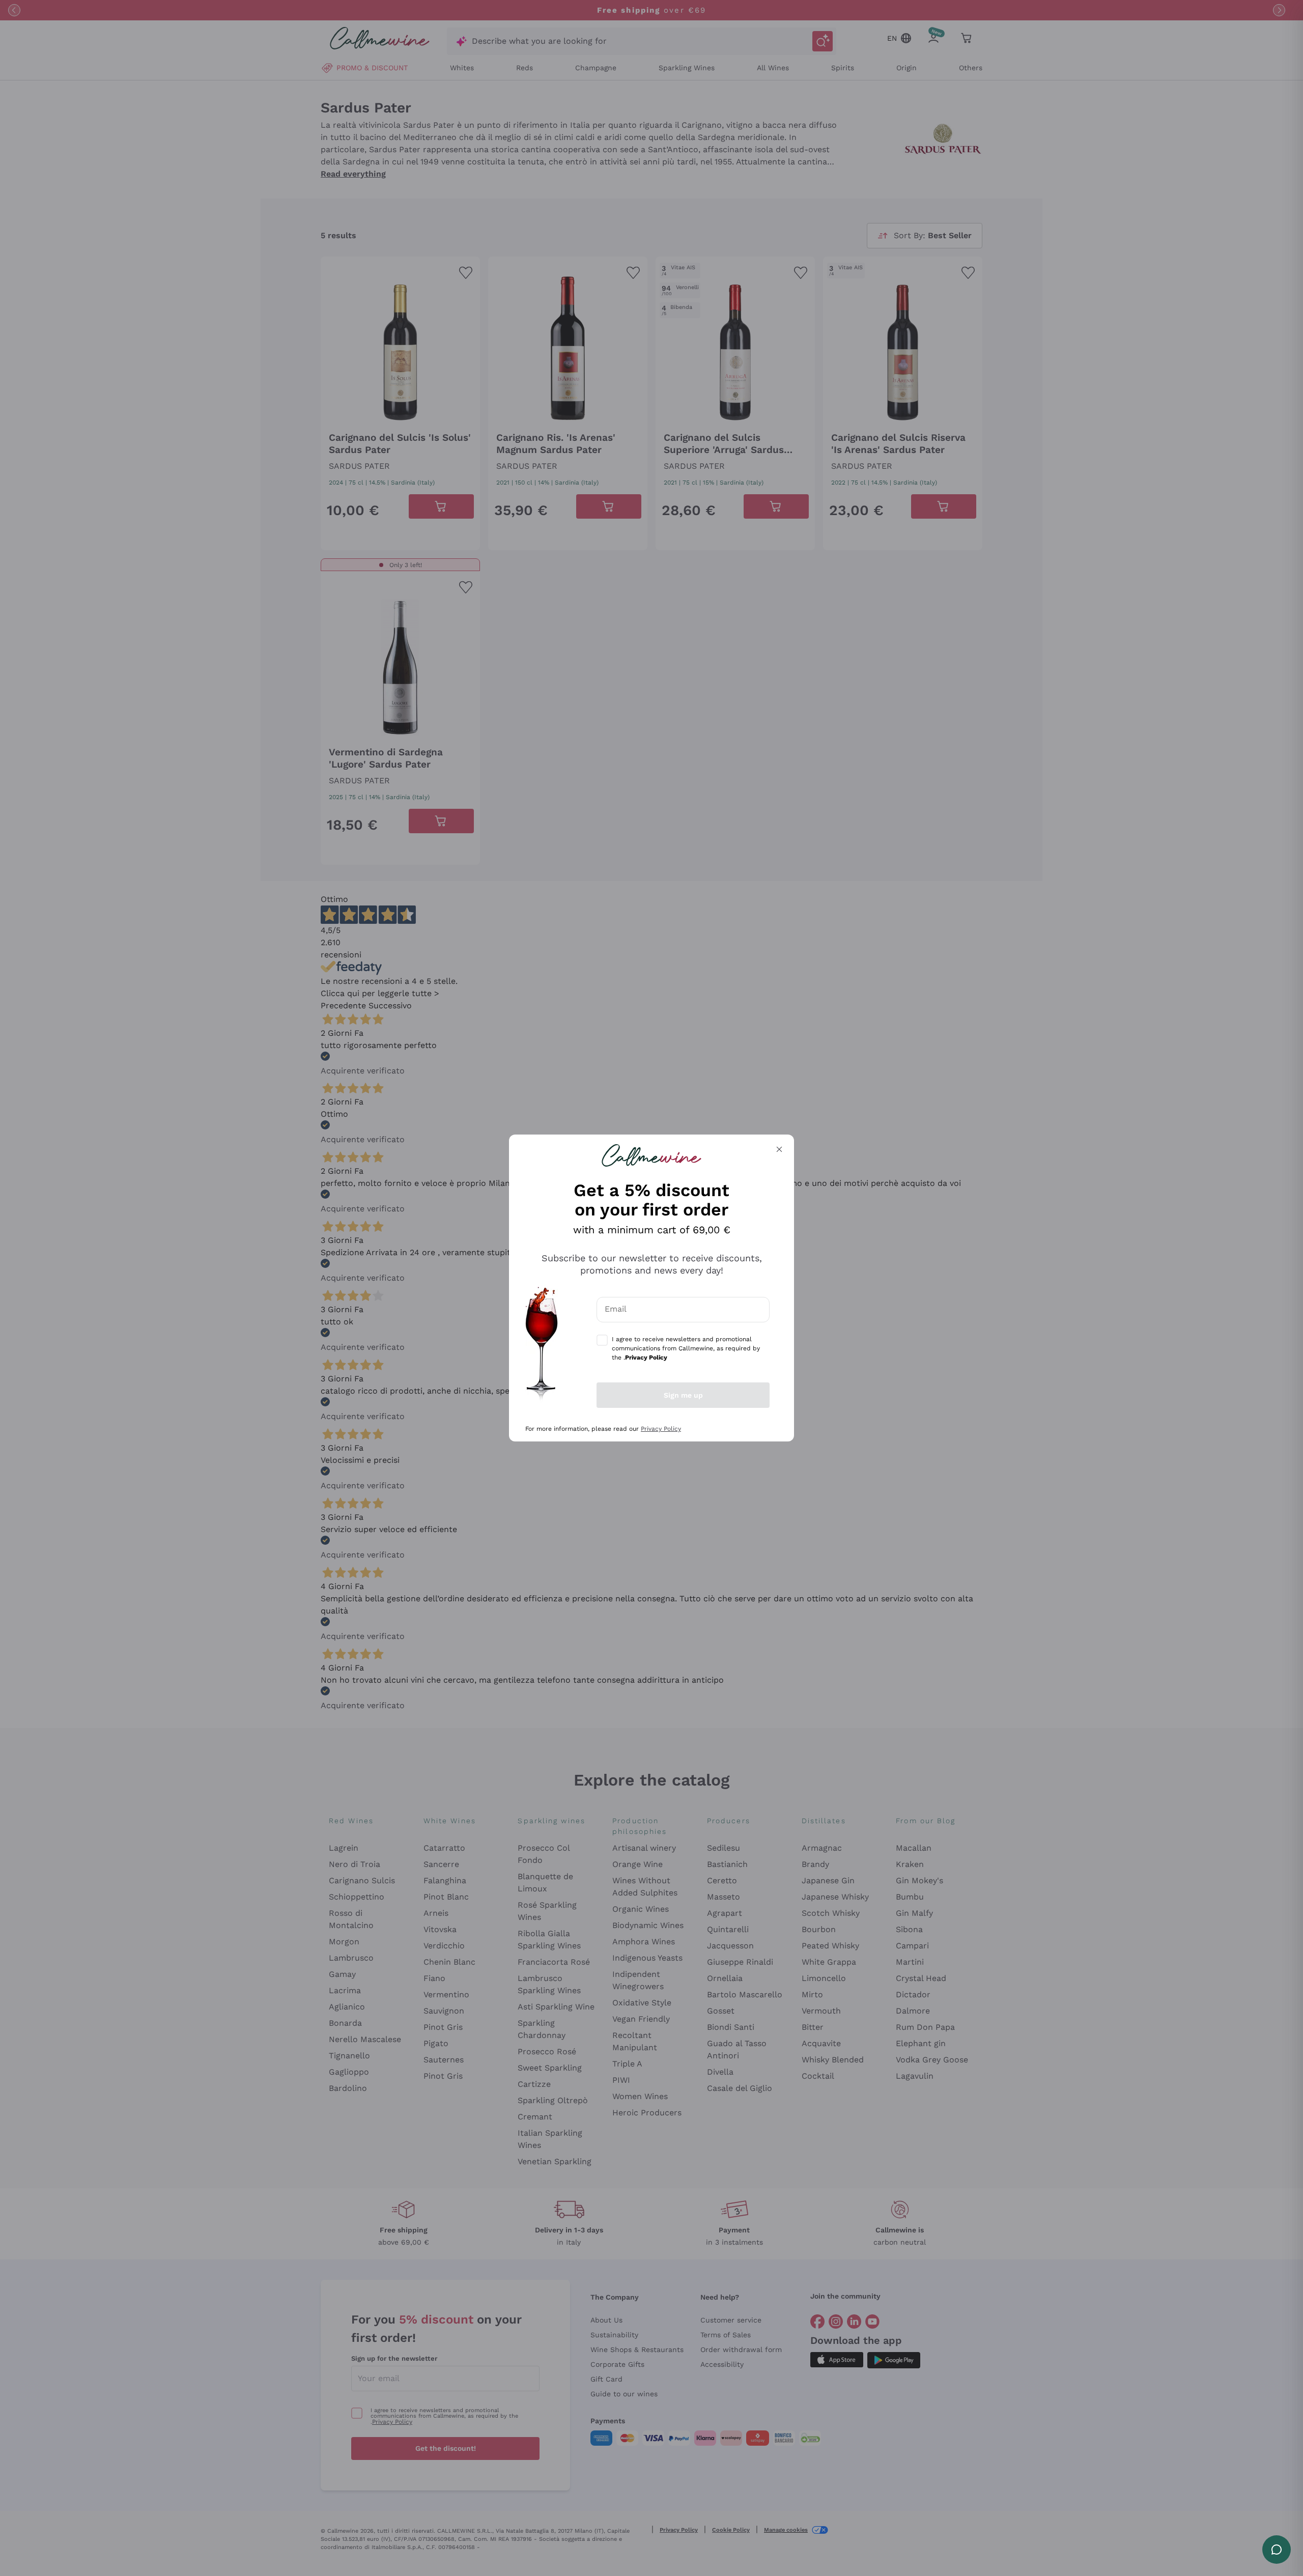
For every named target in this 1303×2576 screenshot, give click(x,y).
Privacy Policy (661, 1429)
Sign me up (683, 1395)
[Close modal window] (779, 1149)
